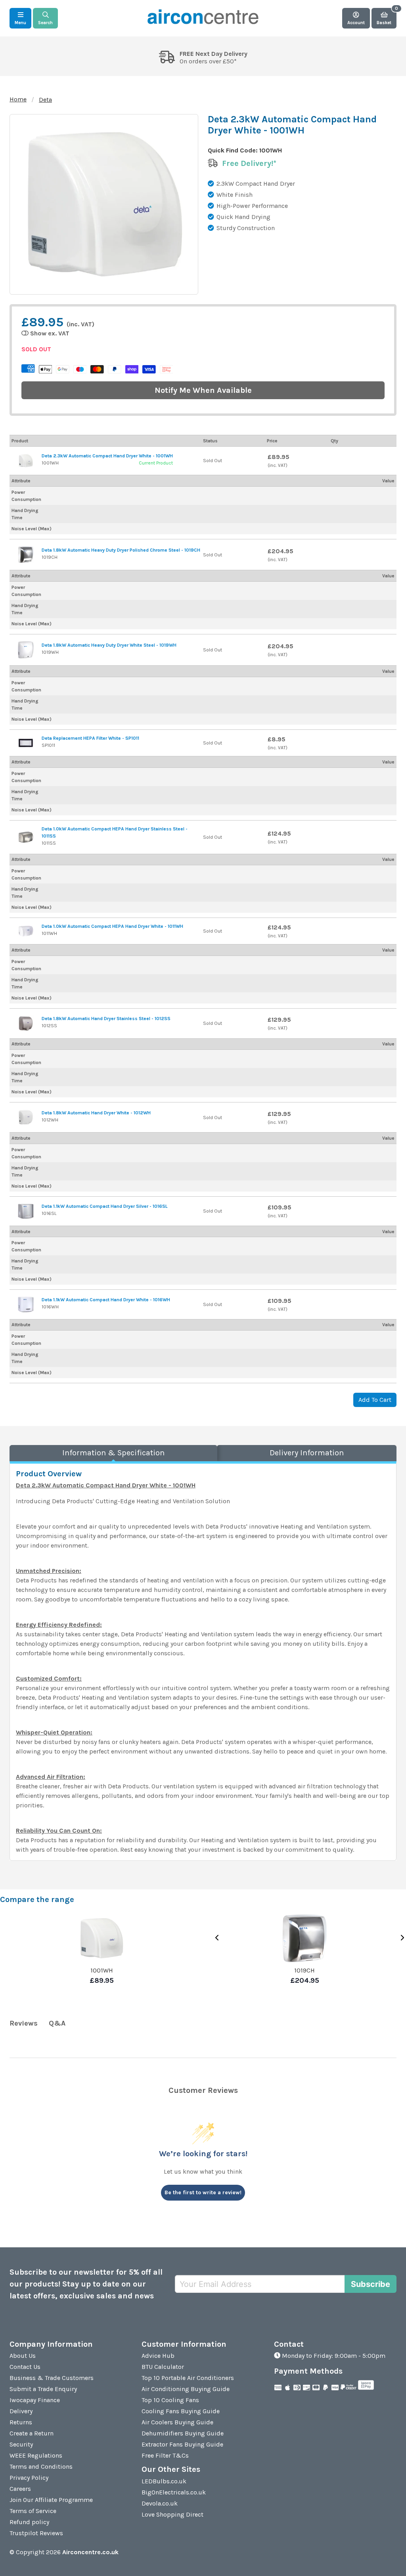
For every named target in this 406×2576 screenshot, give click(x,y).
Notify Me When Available (203, 390)
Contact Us (25, 2367)
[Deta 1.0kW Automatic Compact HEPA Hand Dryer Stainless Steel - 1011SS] (26, 837)
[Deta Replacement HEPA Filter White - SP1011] (26, 743)
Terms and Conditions (41, 2467)
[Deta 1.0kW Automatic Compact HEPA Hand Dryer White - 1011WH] (26, 931)
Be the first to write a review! (203, 2192)
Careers (20, 2489)
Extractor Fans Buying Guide (182, 2444)
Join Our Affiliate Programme (51, 2500)
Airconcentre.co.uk (90, 2552)
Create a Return (32, 2433)
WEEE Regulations (36, 2455)
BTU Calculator (163, 2367)
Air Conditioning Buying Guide (186, 2389)
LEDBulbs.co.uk (164, 2481)
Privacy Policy (29, 2478)
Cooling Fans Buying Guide (181, 2411)
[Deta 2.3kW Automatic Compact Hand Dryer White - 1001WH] (26, 461)
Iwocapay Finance (35, 2400)
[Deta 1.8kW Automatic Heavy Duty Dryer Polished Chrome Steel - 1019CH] (26, 555)
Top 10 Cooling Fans (170, 2400)
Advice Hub (158, 2356)
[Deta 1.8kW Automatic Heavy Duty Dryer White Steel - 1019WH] (26, 650)
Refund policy (29, 2522)
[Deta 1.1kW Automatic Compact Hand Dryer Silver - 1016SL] (26, 1211)
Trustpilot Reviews (36, 2533)
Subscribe (371, 2284)
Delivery (21, 2411)
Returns (21, 2422)
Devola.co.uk (160, 2503)
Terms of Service (33, 2511)
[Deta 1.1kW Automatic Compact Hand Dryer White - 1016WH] (26, 1304)
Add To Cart (375, 1400)
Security (21, 2444)
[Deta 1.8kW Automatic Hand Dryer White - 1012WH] (26, 1117)
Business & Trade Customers (52, 2378)
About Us (23, 2356)
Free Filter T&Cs (165, 2455)
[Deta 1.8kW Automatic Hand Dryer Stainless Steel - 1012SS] (26, 1023)
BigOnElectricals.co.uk (174, 2492)
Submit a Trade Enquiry (43, 2389)
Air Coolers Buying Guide (177, 2422)
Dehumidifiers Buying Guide (183, 2433)
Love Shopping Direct (172, 2514)
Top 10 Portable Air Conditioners (188, 2378)
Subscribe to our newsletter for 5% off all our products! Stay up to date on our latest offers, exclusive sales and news (86, 2284)
